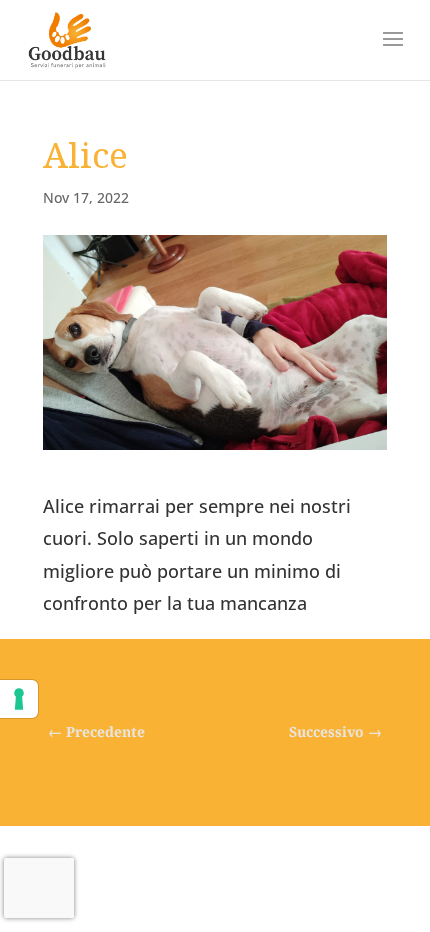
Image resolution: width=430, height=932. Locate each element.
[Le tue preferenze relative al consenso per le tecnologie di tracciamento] (19, 699)
